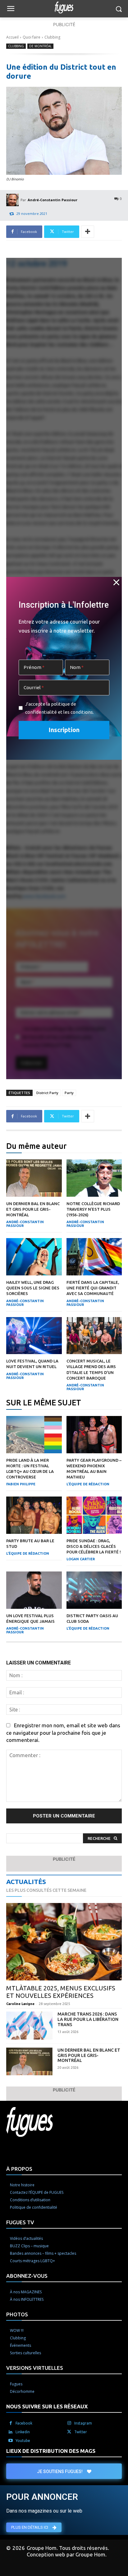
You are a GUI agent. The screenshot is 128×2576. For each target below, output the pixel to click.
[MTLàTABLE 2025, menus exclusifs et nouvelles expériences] (64, 1942)
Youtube (23, 2441)
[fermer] (117, 583)
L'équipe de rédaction (88, 1484)
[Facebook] (11, 2423)
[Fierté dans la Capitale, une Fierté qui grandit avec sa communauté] (94, 1257)
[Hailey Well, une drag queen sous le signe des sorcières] (34, 1257)
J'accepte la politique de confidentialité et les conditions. (59, 708)
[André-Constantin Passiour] (13, 200)
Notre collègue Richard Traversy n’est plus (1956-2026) (93, 1209)
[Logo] (64, 7)
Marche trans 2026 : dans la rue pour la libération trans (88, 2019)
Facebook (24, 2423)
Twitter (81, 2432)
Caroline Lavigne (20, 2004)
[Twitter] (69, 2432)
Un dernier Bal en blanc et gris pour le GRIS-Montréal (33, 1209)
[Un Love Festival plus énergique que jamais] (34, 1590)
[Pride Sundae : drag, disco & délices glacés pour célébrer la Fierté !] (94, 1515)
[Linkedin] (11, 2432)
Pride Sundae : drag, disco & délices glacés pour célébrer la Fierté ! (94, 1546)
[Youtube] (11, 2441)
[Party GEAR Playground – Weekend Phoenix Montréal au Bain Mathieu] (94, 1435)
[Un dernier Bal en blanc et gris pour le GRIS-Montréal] (34, 1178)
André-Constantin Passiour (53, 200)
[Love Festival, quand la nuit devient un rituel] (34, 1336)
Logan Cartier (81, 1559)
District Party (47, 1093)
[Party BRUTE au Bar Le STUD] (34, 1515)
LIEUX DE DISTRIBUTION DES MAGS (51, 2451)
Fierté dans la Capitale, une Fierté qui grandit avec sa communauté (93, 1288)
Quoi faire (32, 37)
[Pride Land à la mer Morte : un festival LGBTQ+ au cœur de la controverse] (34, 1435)
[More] (88, 232)
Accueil (12, 37)
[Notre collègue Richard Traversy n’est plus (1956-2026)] (94, 1178)
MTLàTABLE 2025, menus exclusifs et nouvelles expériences (61, 1992)
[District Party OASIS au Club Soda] (94, 1590)
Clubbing (52, 37)
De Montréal (40, 46)
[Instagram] (69, 2423)
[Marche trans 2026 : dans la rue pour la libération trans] (29, 2025)
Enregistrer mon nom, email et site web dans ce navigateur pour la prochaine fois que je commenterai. (63, 1732)
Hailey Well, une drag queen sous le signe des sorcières (33, 1288)
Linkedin (23, 2432)
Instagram (83, 2423)
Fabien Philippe (21, 1484)
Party (69, 1093)
